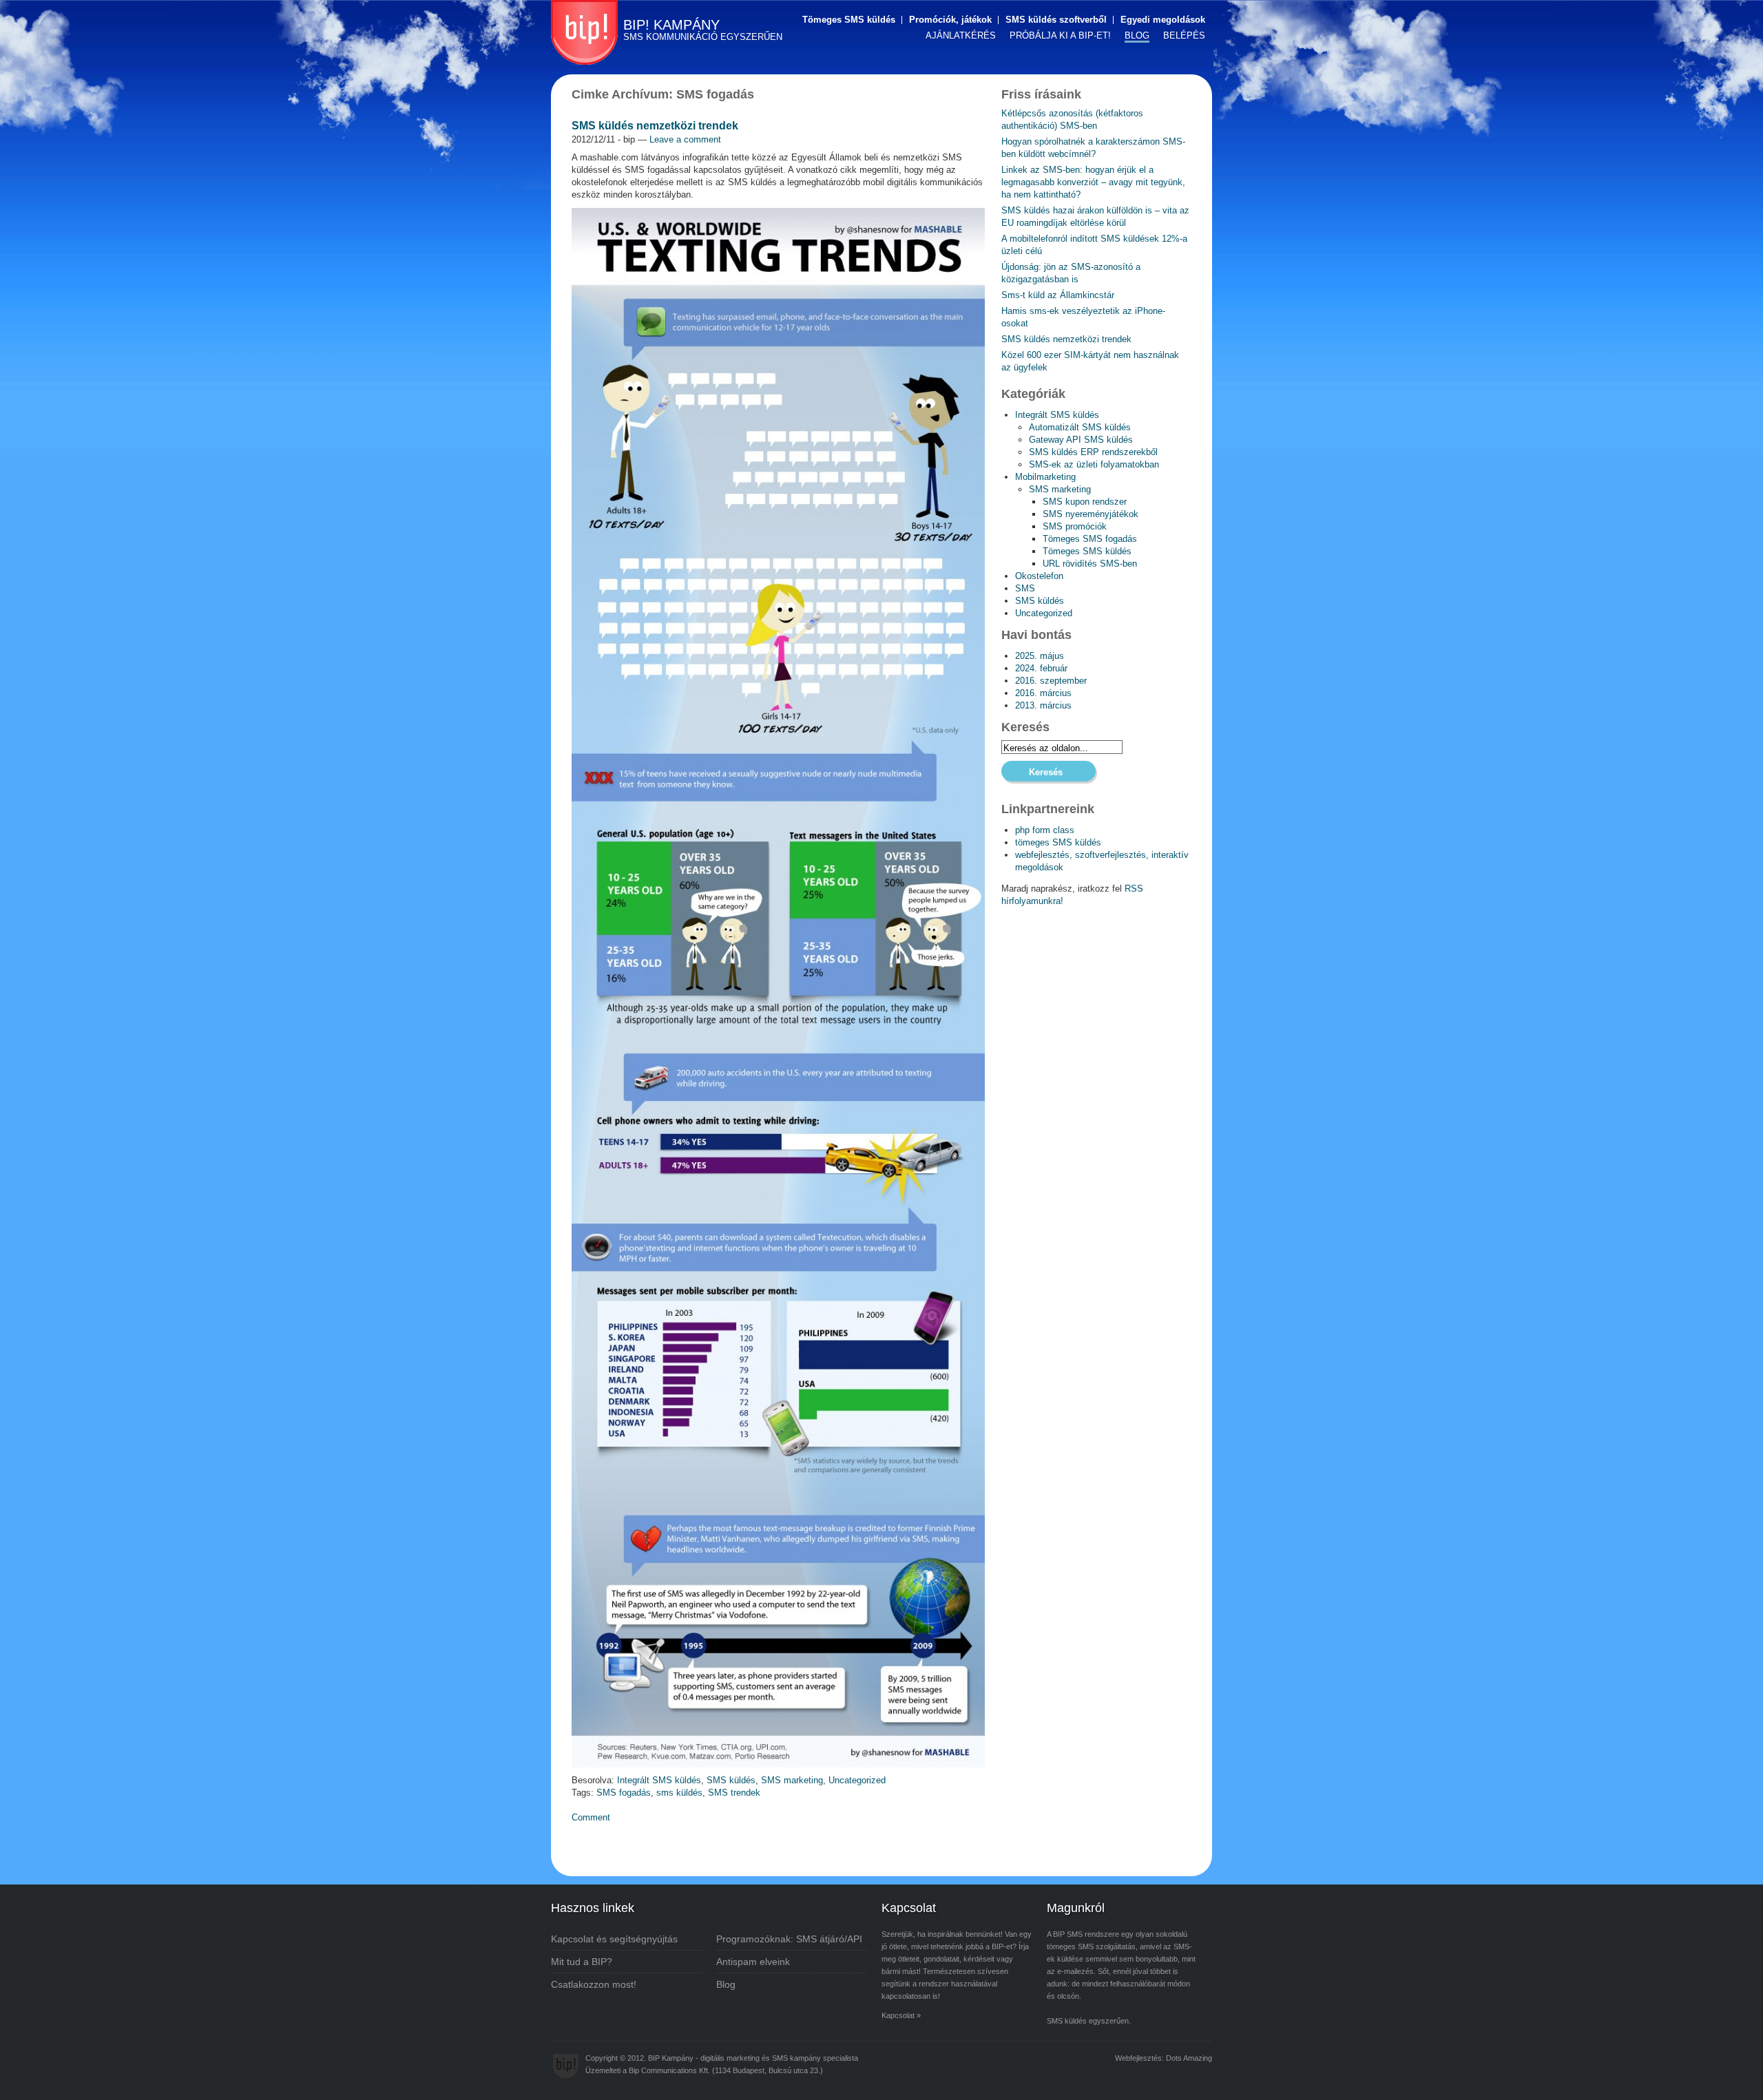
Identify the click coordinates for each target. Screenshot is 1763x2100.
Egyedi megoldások (1163, 20)
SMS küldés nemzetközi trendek (655, 126)
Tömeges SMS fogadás (1090, 539)
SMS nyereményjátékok (1091, 514)
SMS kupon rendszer (1085, 502)
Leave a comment (685, 139)
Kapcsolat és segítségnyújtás (614, 1939)
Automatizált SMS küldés (1080, 427)
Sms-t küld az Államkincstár (1058, 295)
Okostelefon (1039, 576)
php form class (1045, 830)
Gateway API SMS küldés (1081, 440)
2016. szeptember (1051, 681)
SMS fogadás (624, 1793)
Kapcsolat (898, 2015)
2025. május (1040, 656)
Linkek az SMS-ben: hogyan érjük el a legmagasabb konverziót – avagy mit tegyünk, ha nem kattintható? (1093, 182)
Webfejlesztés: (1139, 2058)
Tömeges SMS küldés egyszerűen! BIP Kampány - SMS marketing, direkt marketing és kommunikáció (584, 32)
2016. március (1043, 693)
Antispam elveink (753, 1962)
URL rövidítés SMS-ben (1090, 564)
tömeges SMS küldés (1058, 842)
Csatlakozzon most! (594, 1984)
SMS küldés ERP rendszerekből (1093, 452)
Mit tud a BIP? (582, 1962)
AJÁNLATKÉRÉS (961, 35)
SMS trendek (734, 1793)
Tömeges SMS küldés (849, 20)
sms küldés (679, 1793)
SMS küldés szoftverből (1056, 20)
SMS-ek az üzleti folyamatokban (1094, 464)
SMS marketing (792, 1780)
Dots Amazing (1189, 2058)
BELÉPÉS (1184, 35)
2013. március (1043, 705)
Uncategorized (857, 1780)
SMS (1025, 588)
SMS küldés (731, 1780)
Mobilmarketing (1045, 477)
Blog (726, 1984)
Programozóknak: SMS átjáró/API (789, 1939)
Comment (591, 1817)
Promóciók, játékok (950, 20)
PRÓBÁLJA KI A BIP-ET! (1060, 35)
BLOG (1137, 35)
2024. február (1041, 668)
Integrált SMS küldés (659, 1780)
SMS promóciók (1075, 526)
